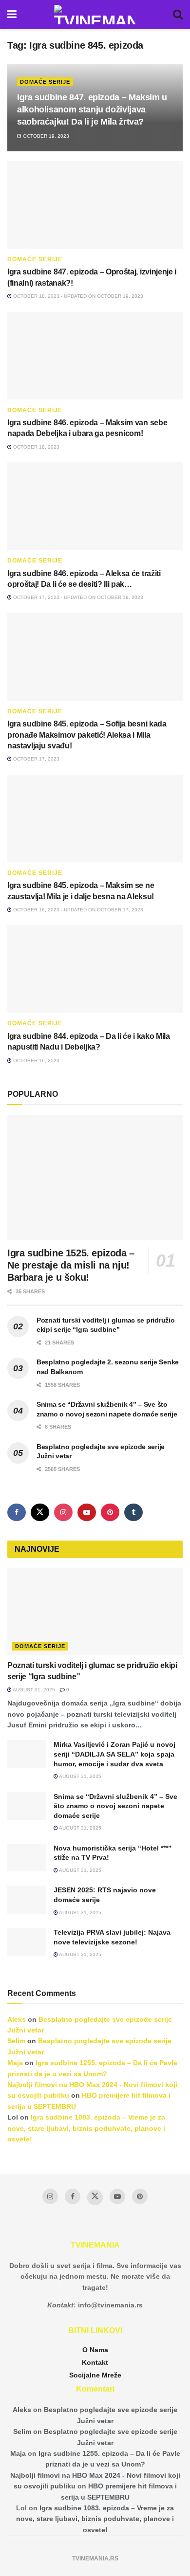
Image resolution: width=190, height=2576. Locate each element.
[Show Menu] (12, 15)
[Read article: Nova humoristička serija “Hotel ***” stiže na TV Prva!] (27, 1858)
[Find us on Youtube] (87, 1512)
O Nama (95, 2350)
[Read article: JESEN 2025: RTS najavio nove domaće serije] (27, 1899)
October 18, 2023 (36, 447)
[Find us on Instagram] (63, 1512)
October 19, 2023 (45, 136)
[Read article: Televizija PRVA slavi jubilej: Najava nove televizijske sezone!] (27, 1942)
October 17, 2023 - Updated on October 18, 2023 (77, 597)
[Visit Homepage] (95, 15)
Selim (16, 2041)
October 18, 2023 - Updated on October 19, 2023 (77, 296)
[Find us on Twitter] (40, 1512)
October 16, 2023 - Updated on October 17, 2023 (77, 910)
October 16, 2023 (36, 1061)
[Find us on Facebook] (17, 1512)
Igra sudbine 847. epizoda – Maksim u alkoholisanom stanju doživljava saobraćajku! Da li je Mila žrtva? (92, 109)
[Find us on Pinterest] (110, 1512)
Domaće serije (45, 82)
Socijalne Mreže (95, 2375)
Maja (15, 2063)
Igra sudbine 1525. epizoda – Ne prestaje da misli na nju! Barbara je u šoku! (71, 1265)
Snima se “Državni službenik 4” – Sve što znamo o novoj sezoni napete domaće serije (115, 1806)
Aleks (17, 2019)
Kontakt (95, 2362)
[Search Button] (178, 15)
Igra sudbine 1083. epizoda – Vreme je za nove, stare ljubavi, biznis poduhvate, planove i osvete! (86, 2128)
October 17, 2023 (36, 759)
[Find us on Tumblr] (133, 1512)
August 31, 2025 (33, 1690)
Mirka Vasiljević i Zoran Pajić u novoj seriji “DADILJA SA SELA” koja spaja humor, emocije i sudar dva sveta (114, 1754)
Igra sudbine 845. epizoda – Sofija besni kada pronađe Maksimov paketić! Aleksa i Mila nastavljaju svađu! (87, 735)
